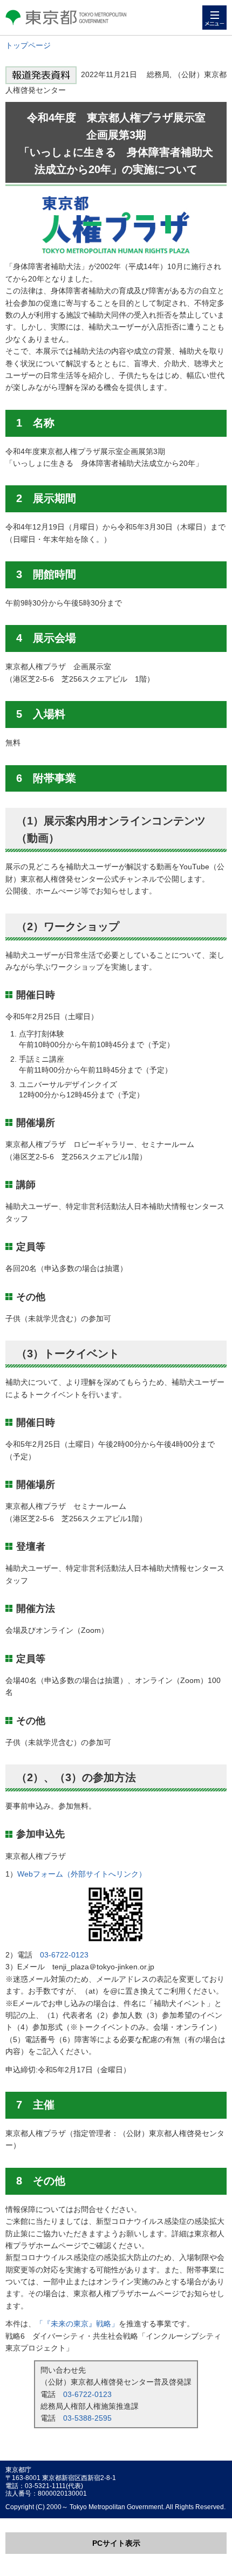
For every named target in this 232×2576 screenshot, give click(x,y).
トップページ (28, 45)
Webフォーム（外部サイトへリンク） (82, 1874)
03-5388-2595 (87, 2418)
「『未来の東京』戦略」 (77, 2324)
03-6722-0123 (64, 1955)
